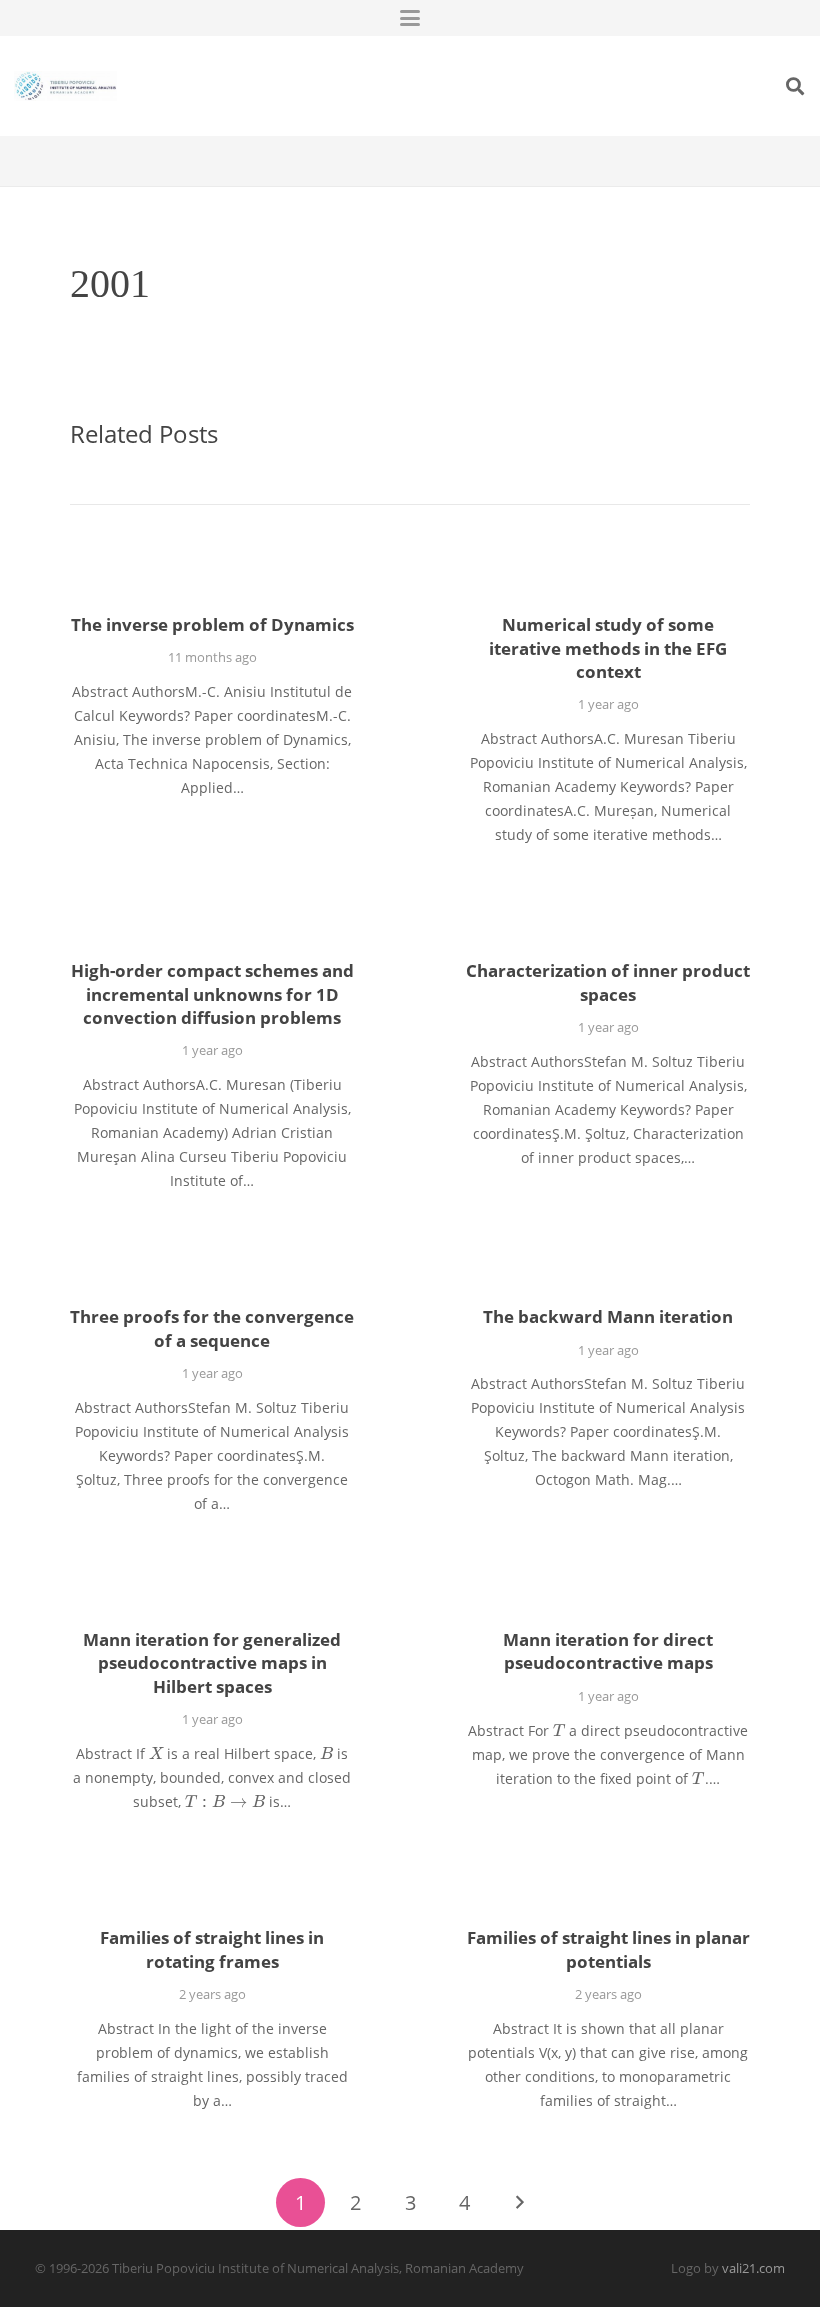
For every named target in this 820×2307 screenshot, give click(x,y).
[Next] (519, 2202)
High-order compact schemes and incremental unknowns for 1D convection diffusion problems (212, 994)
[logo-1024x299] (65, 86)
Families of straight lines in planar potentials (608, 1949)
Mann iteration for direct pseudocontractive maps (608, 1651)
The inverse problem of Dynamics (212, 624)
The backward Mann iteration (608, 1316)
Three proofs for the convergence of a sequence (212, 1328)
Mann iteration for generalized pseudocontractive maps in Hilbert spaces (212, 1663)
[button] (410, 18)
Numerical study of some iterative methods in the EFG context (608, 648)
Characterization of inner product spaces (608, 982)
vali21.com (753, 2268)
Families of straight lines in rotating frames (212, 1949)
